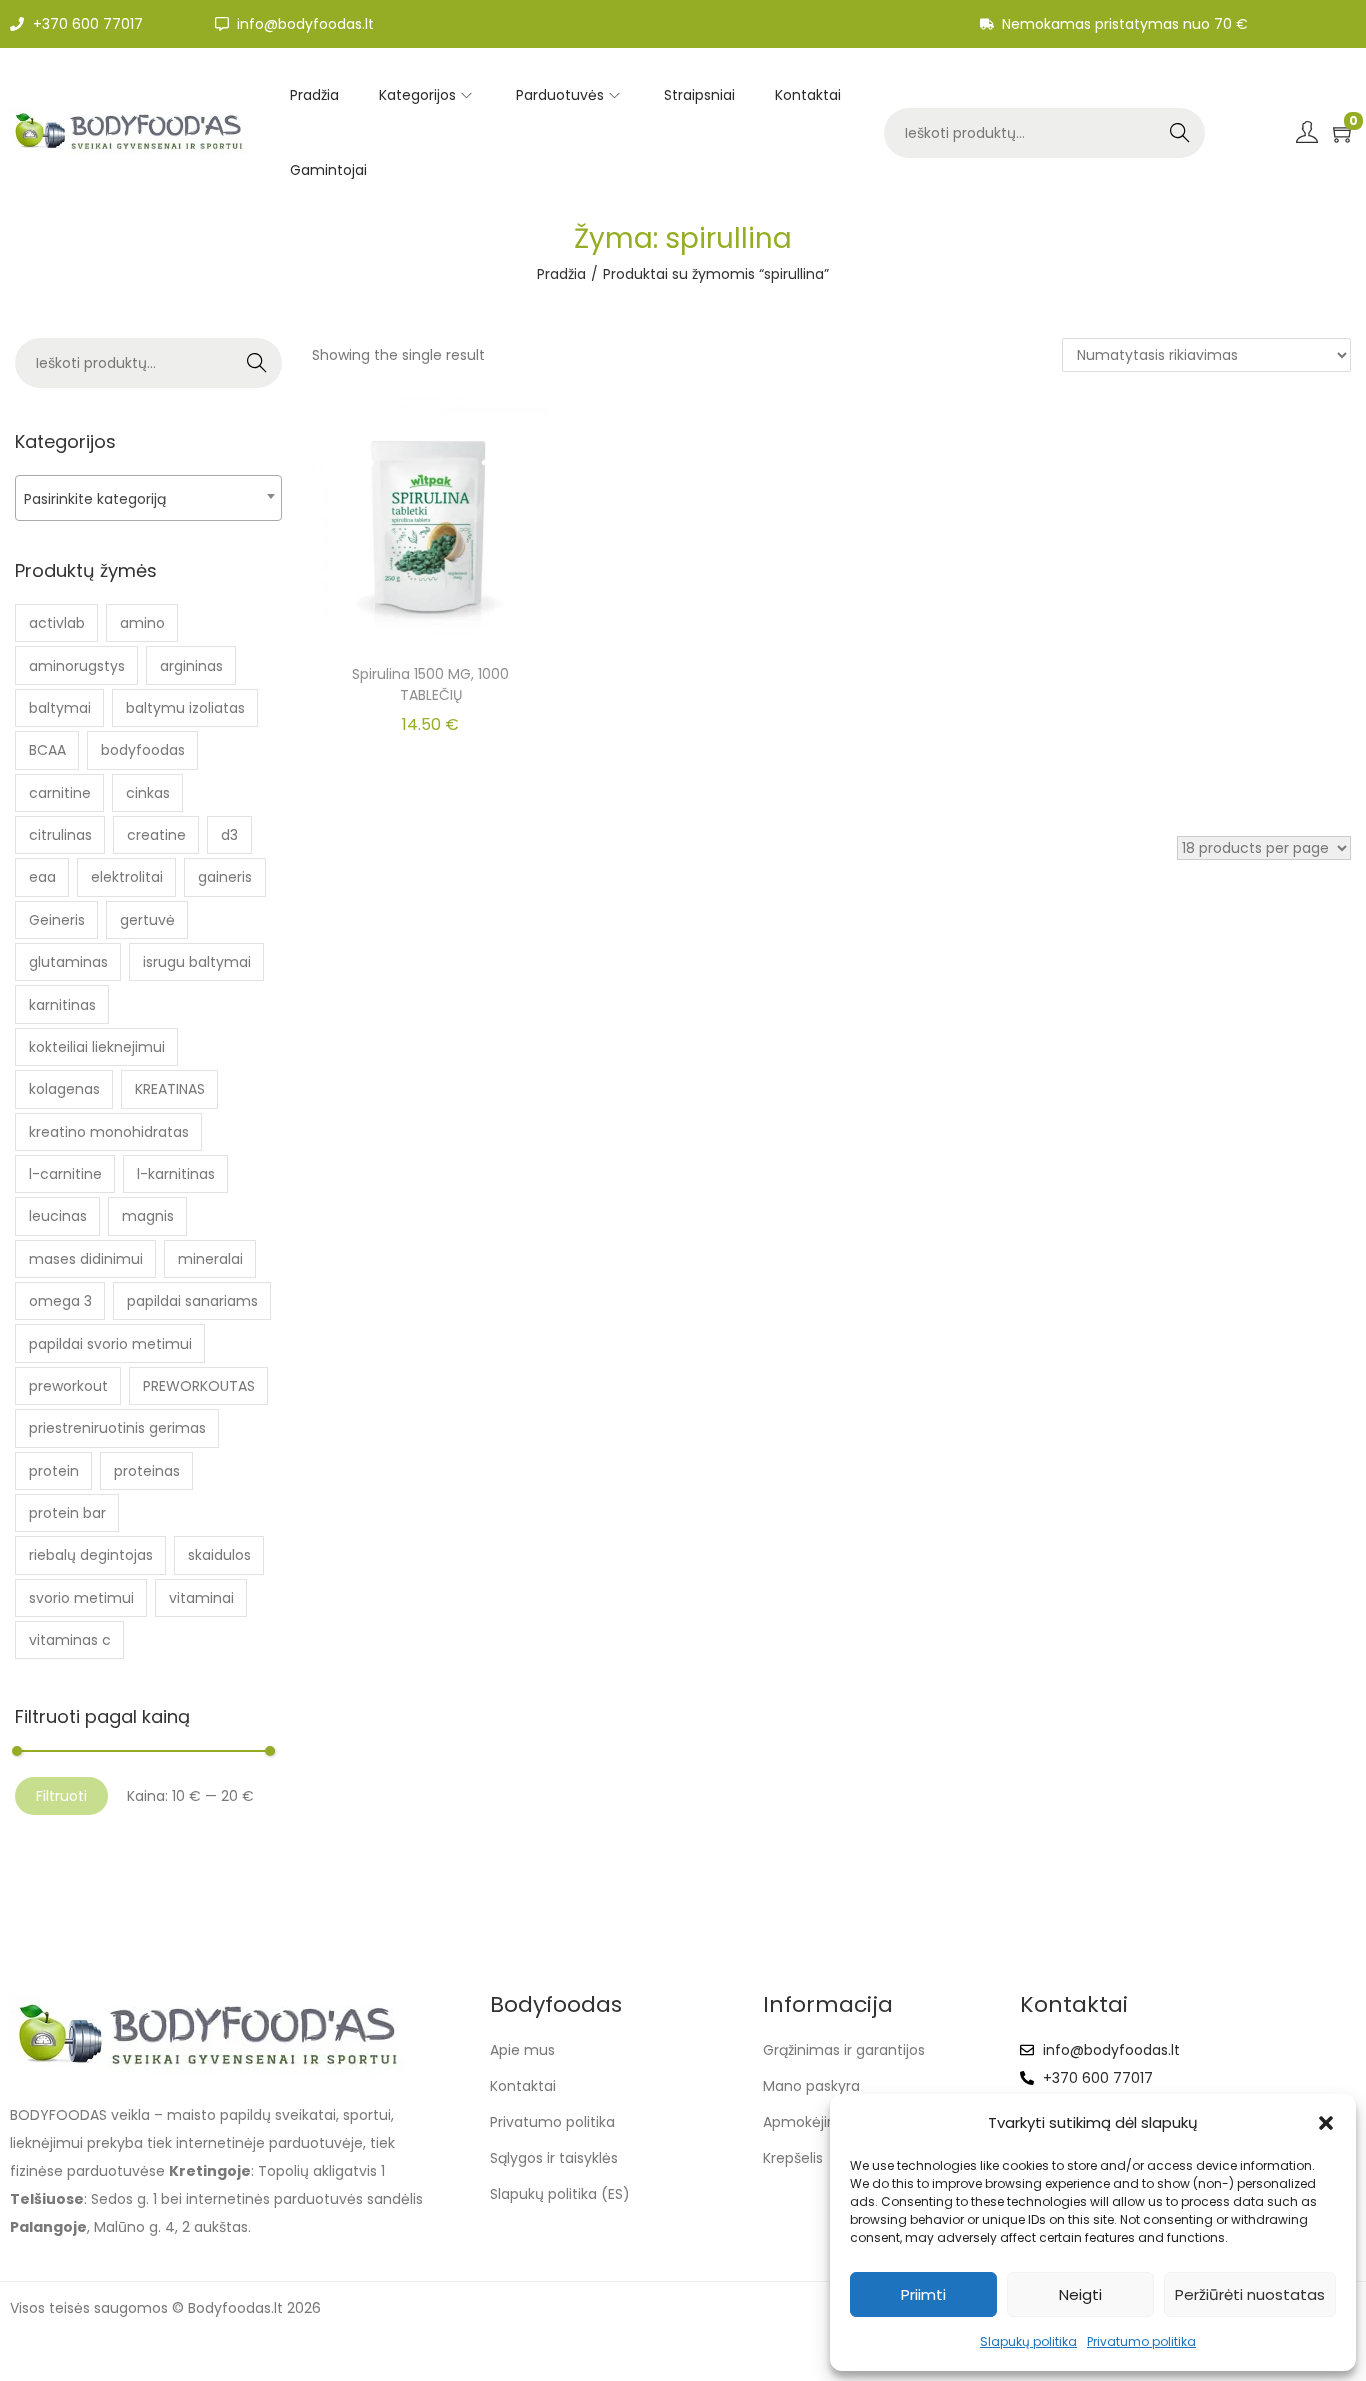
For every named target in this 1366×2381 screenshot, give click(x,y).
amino (142, 623)
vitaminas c (70, 1640)
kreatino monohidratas (109, 1132)
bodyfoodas (143, 750)
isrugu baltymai (197, 962)
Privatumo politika (1141, 2341)
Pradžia (561, 274)
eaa (42, 877)
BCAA (47, 750)
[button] (1326, 2123)
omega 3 (60, 1301)
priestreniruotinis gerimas (117, 1428)
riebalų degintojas (91, 1555)
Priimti (923, 2294)
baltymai (60, 708)
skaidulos (219, 1555)
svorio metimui (81, 1598)
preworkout (68, 1386)
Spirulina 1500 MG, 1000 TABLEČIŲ (430, 684)
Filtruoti (61, 1796)
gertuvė (147, 920)
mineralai (210, 1259)
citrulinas (60, 835)
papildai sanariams (192, 1301)
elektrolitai (127, 877)
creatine (156, 835)
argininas (191, 666)
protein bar (67, 1513)
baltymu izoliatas (185, 708)
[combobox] (148, 498)
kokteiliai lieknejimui (97, 1047)
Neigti (1080, 2294)
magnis (148, 1216)
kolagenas (64, 1089)
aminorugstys (77, 666)
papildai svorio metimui (110, 1344)
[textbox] (148, 498)
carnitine (60, 793)
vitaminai (201, 1598)
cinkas (148, 793)
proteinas (147, 1471)
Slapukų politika (1028, 2341)
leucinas (58, 1216)
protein (54, 1471)
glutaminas (68, 962)
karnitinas (62, 1005)
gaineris (225, 877)
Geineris (57, 920)
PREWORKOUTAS (199, 1386)
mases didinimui (86, 1259)
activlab (57, 623)
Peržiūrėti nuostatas (1250, 2294)
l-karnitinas (176, 1174)
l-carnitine (65, 1174)
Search (1180, 133)
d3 (229, 835)
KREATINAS (170, 1089)
